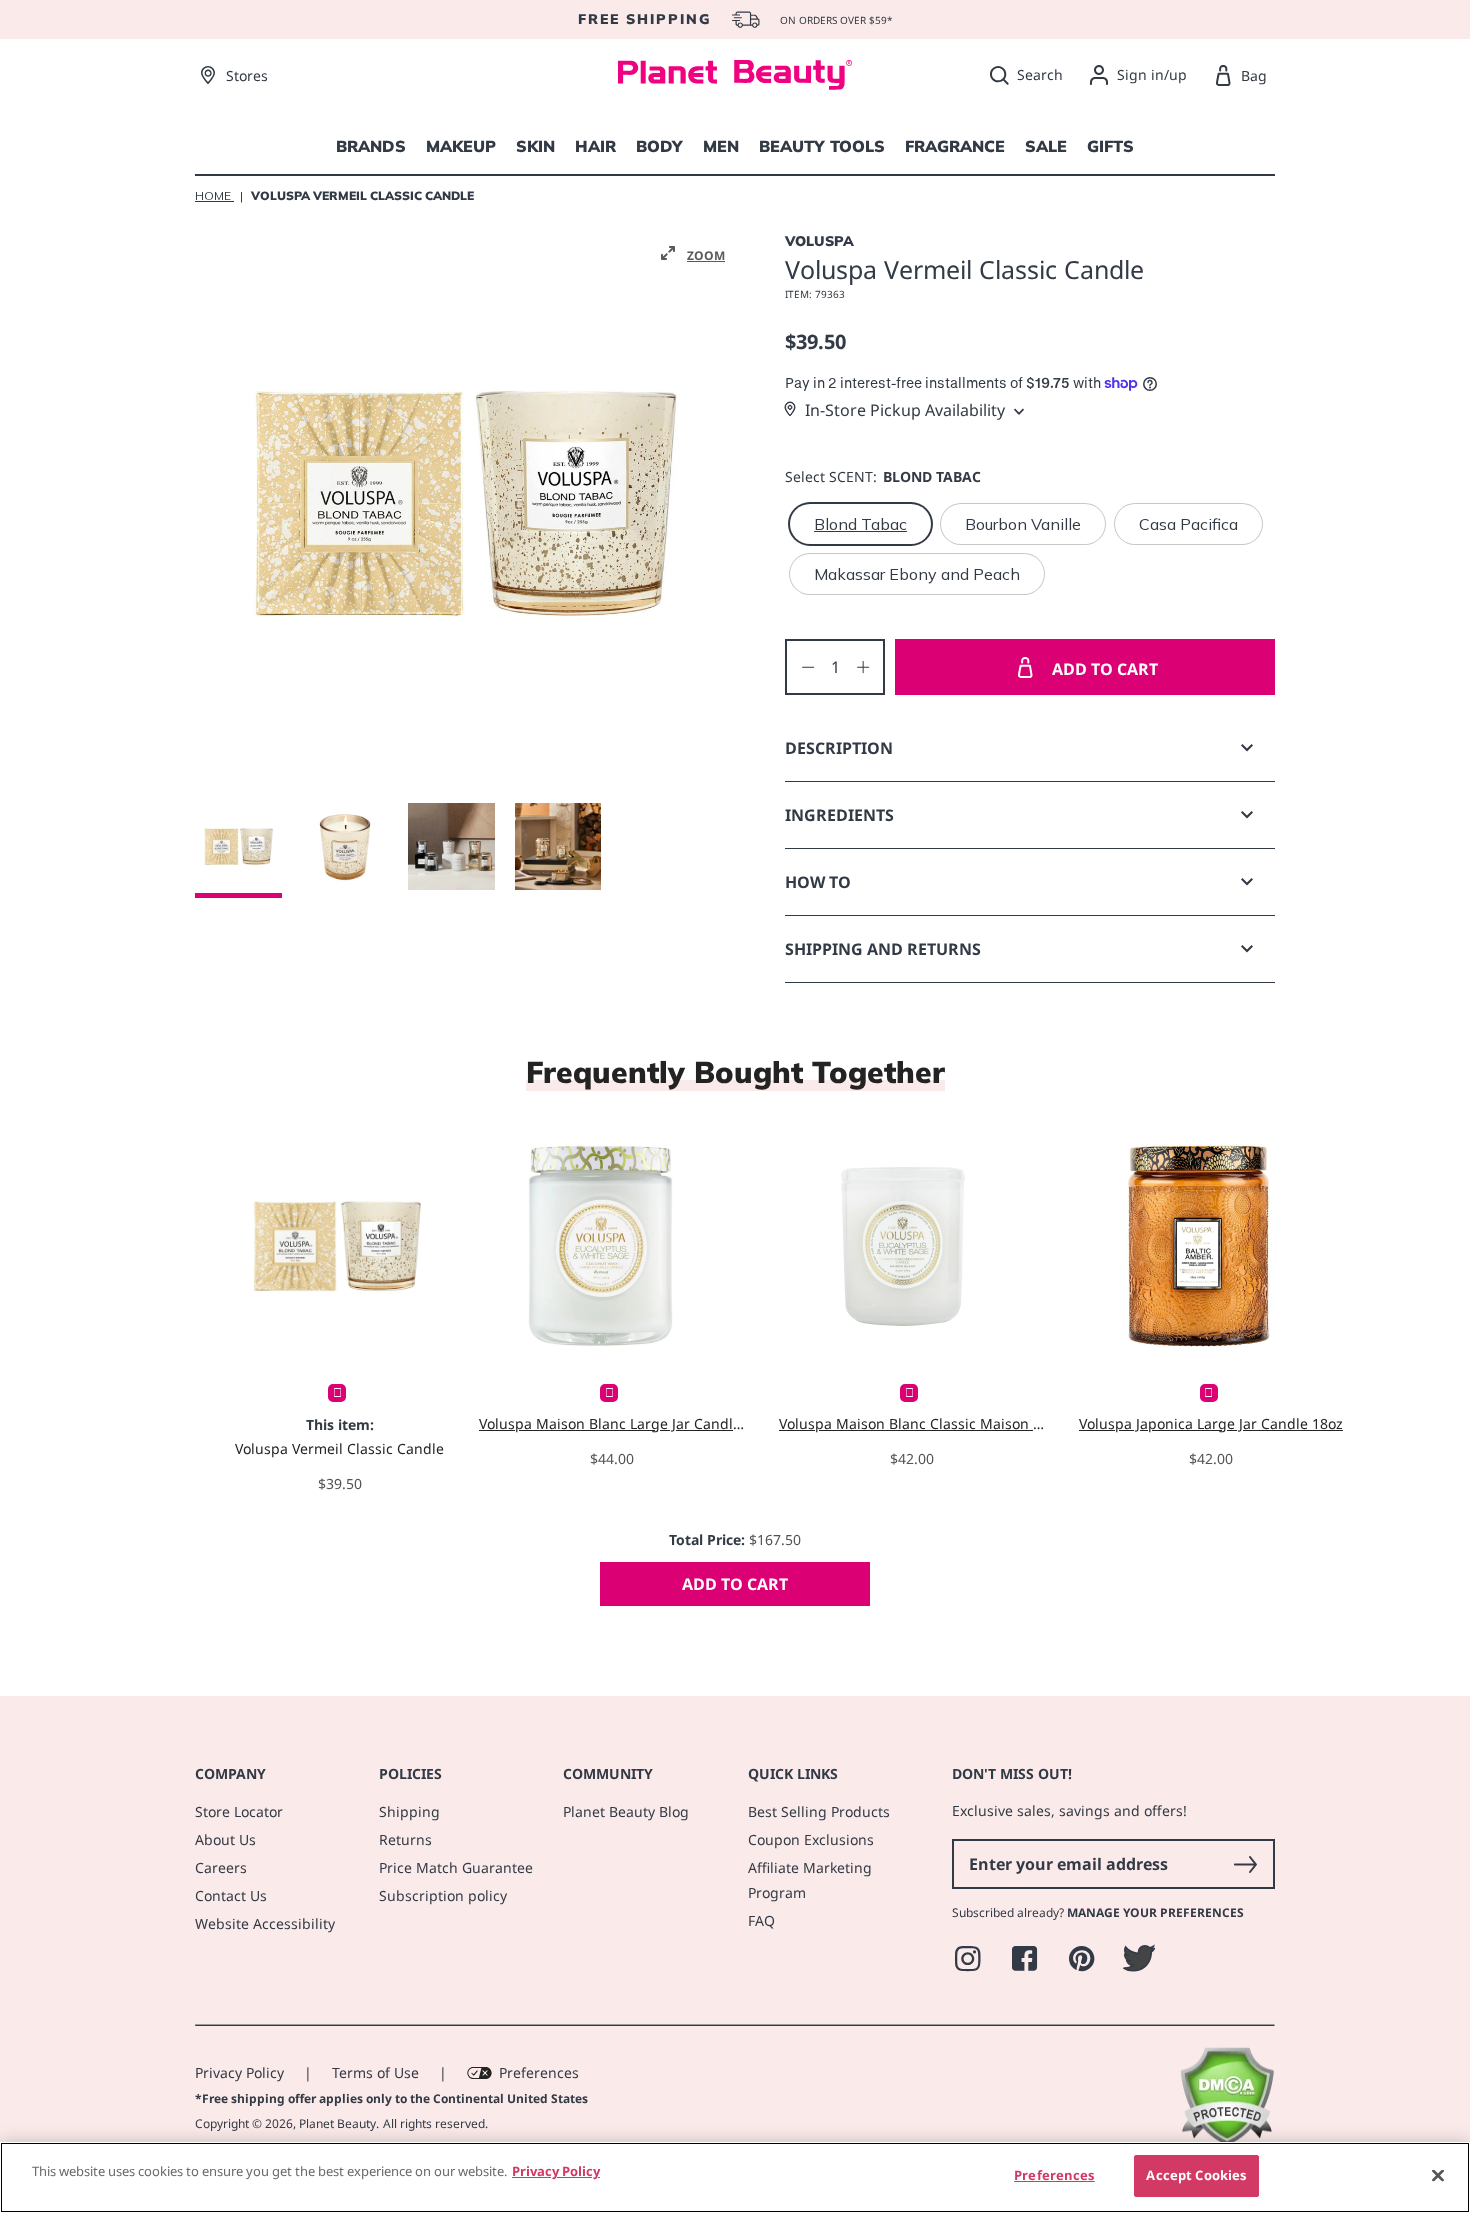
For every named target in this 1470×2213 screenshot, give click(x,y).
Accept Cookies (1196, 2175)
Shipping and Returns (883, 949)
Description (839, 748)
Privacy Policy (239, 2072)
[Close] (1438, 2175)
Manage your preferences (1155, 1912)
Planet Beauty (337, 2123)
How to (818, 882)
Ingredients (839, 815)
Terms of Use (375, 2072)
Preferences (539, 2072)
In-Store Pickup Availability (905, 410)
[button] (693, 254)
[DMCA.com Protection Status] (1226, 2140)
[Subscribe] (1245, 1864)
